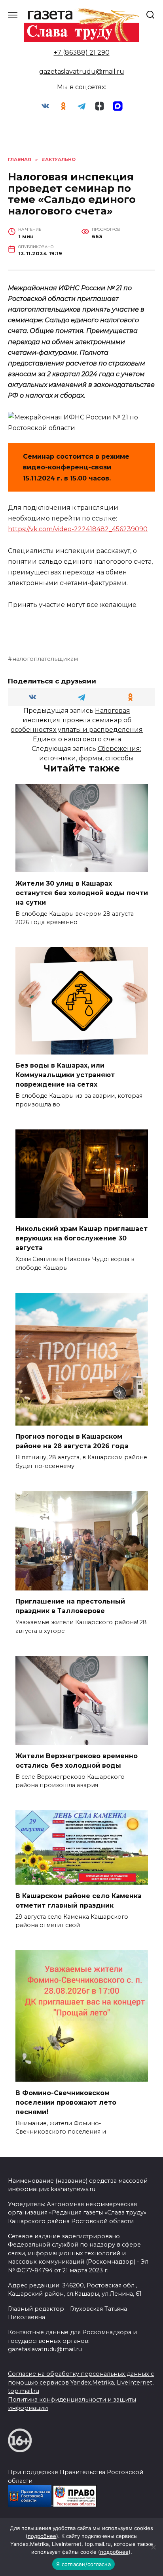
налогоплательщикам (45, 659)
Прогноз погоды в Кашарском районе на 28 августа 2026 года (72, 1441)
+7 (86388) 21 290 (82, 53)
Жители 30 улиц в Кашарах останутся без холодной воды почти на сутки (82, 893)
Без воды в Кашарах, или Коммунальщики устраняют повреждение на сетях (65, 1075)
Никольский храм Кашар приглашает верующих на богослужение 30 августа (81, 1238)
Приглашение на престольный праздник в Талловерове (70, 1606)
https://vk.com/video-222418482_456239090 (78, 529)
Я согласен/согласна (83, 2564)
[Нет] (153, 2547)
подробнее (42, 2536)
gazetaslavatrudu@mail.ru (82, 72)
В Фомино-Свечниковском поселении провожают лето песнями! (66, 2102)
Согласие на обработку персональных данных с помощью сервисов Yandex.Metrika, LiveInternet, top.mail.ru (81, 2382)
